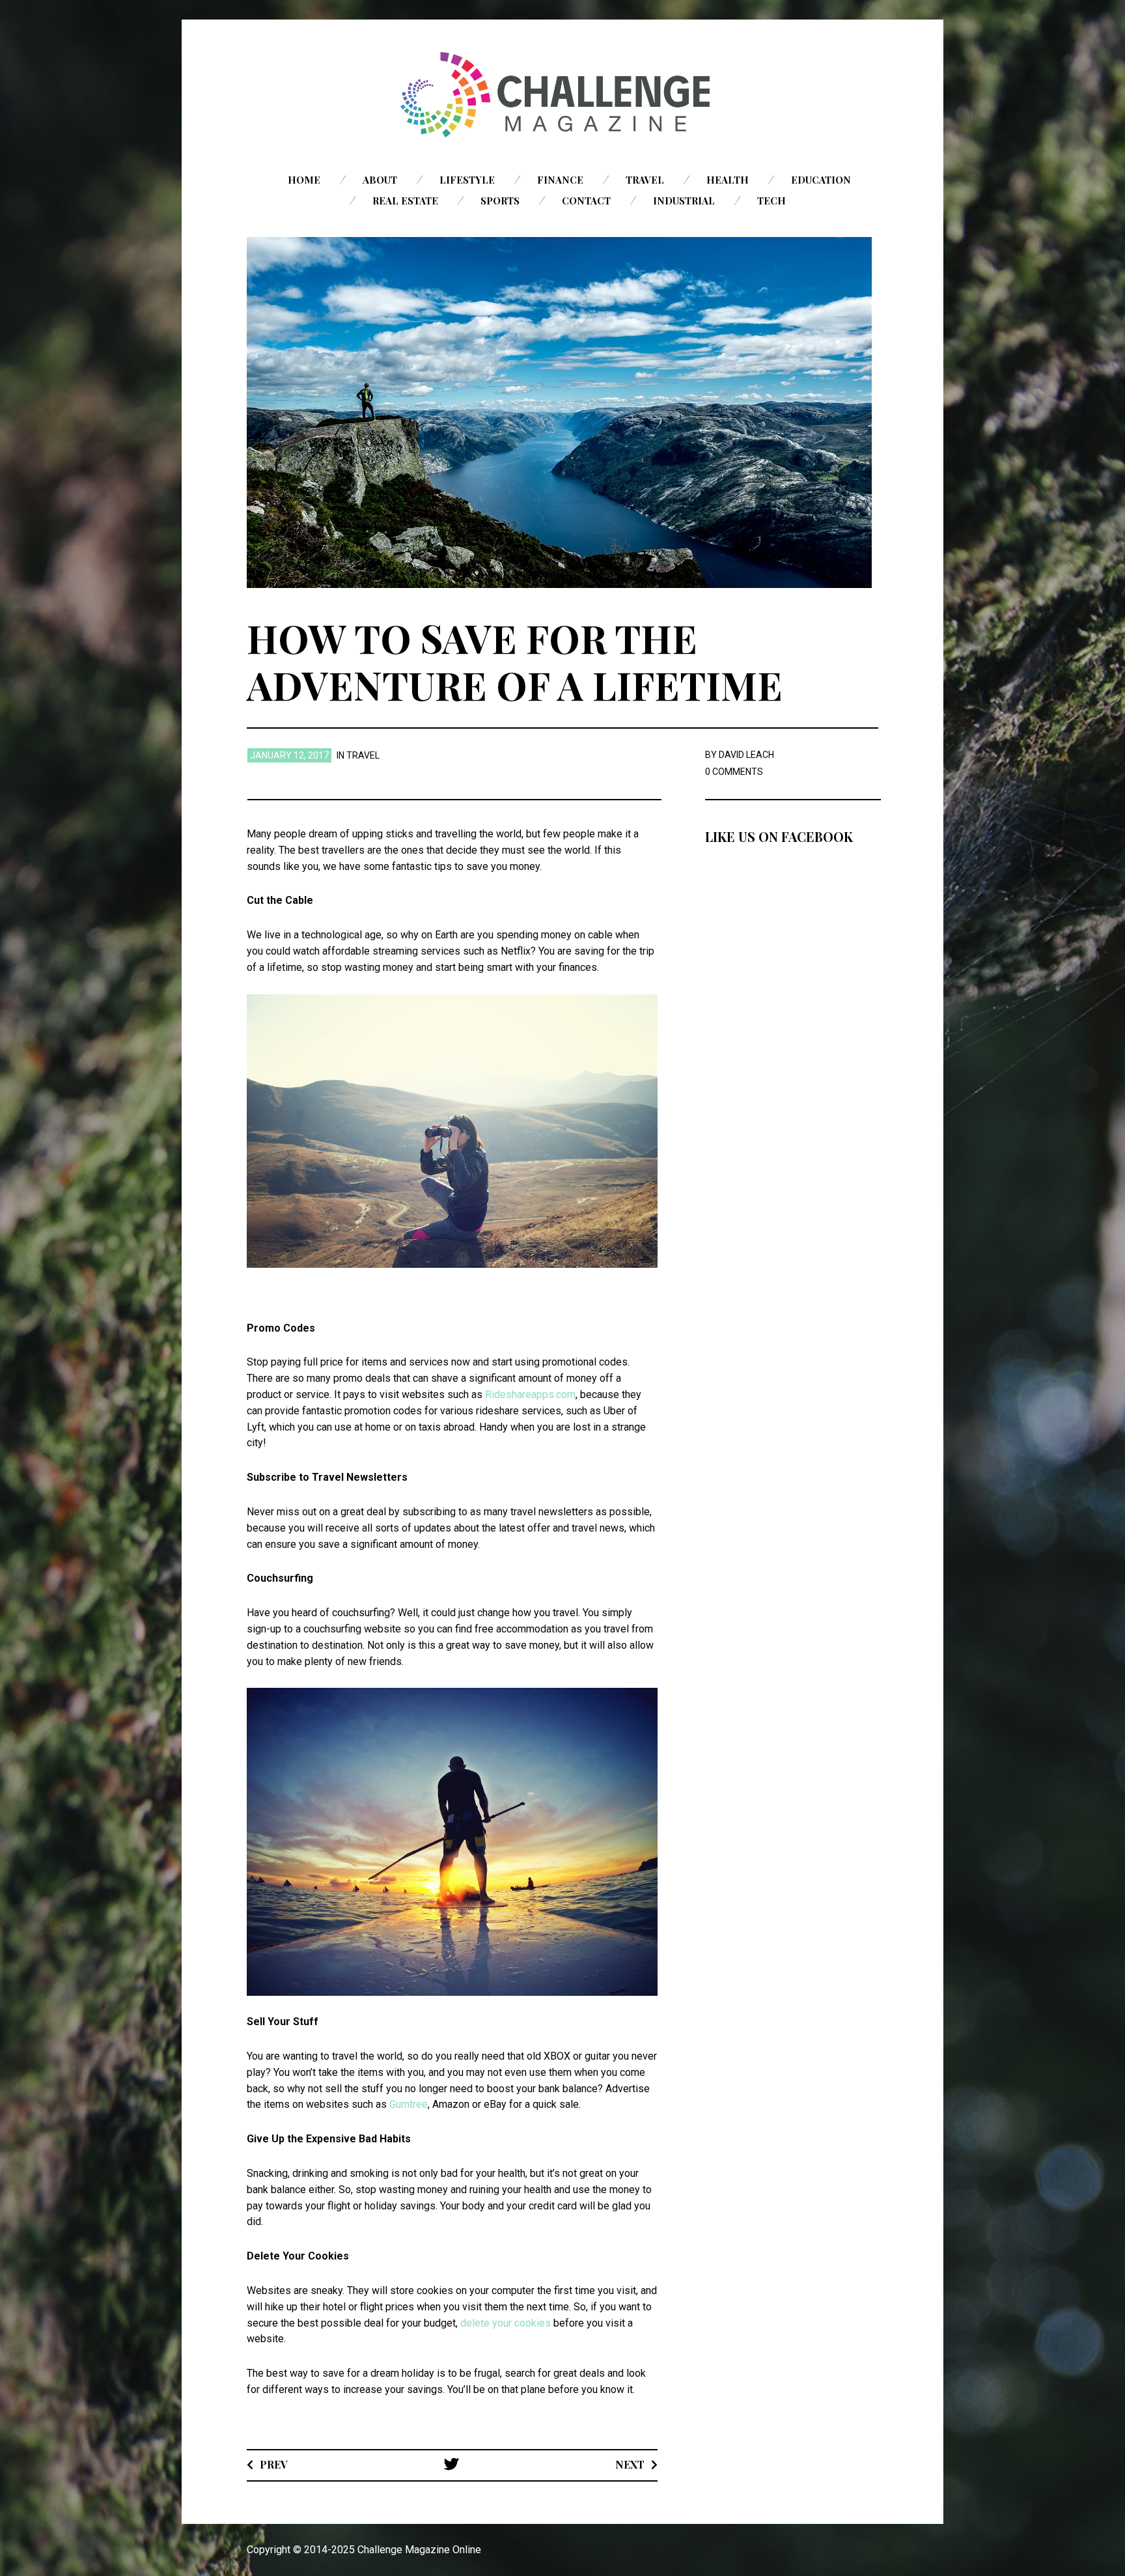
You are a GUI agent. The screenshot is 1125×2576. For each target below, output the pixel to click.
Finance (560, 180)
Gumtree (409, 2104)
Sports (500, 201)
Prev (274, 2464)
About (380, 180)
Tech (771, 201)
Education (821, 180)
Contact (586, 201)
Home (304, 180)
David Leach (746, 755)
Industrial (684, 201)
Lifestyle (467, 180)
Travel (645, 180)
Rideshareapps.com (530, 1394)
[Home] (562, 95)
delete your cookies (506, 2323)
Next (630, 2464)
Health (728, 180)
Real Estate (405, 201)
